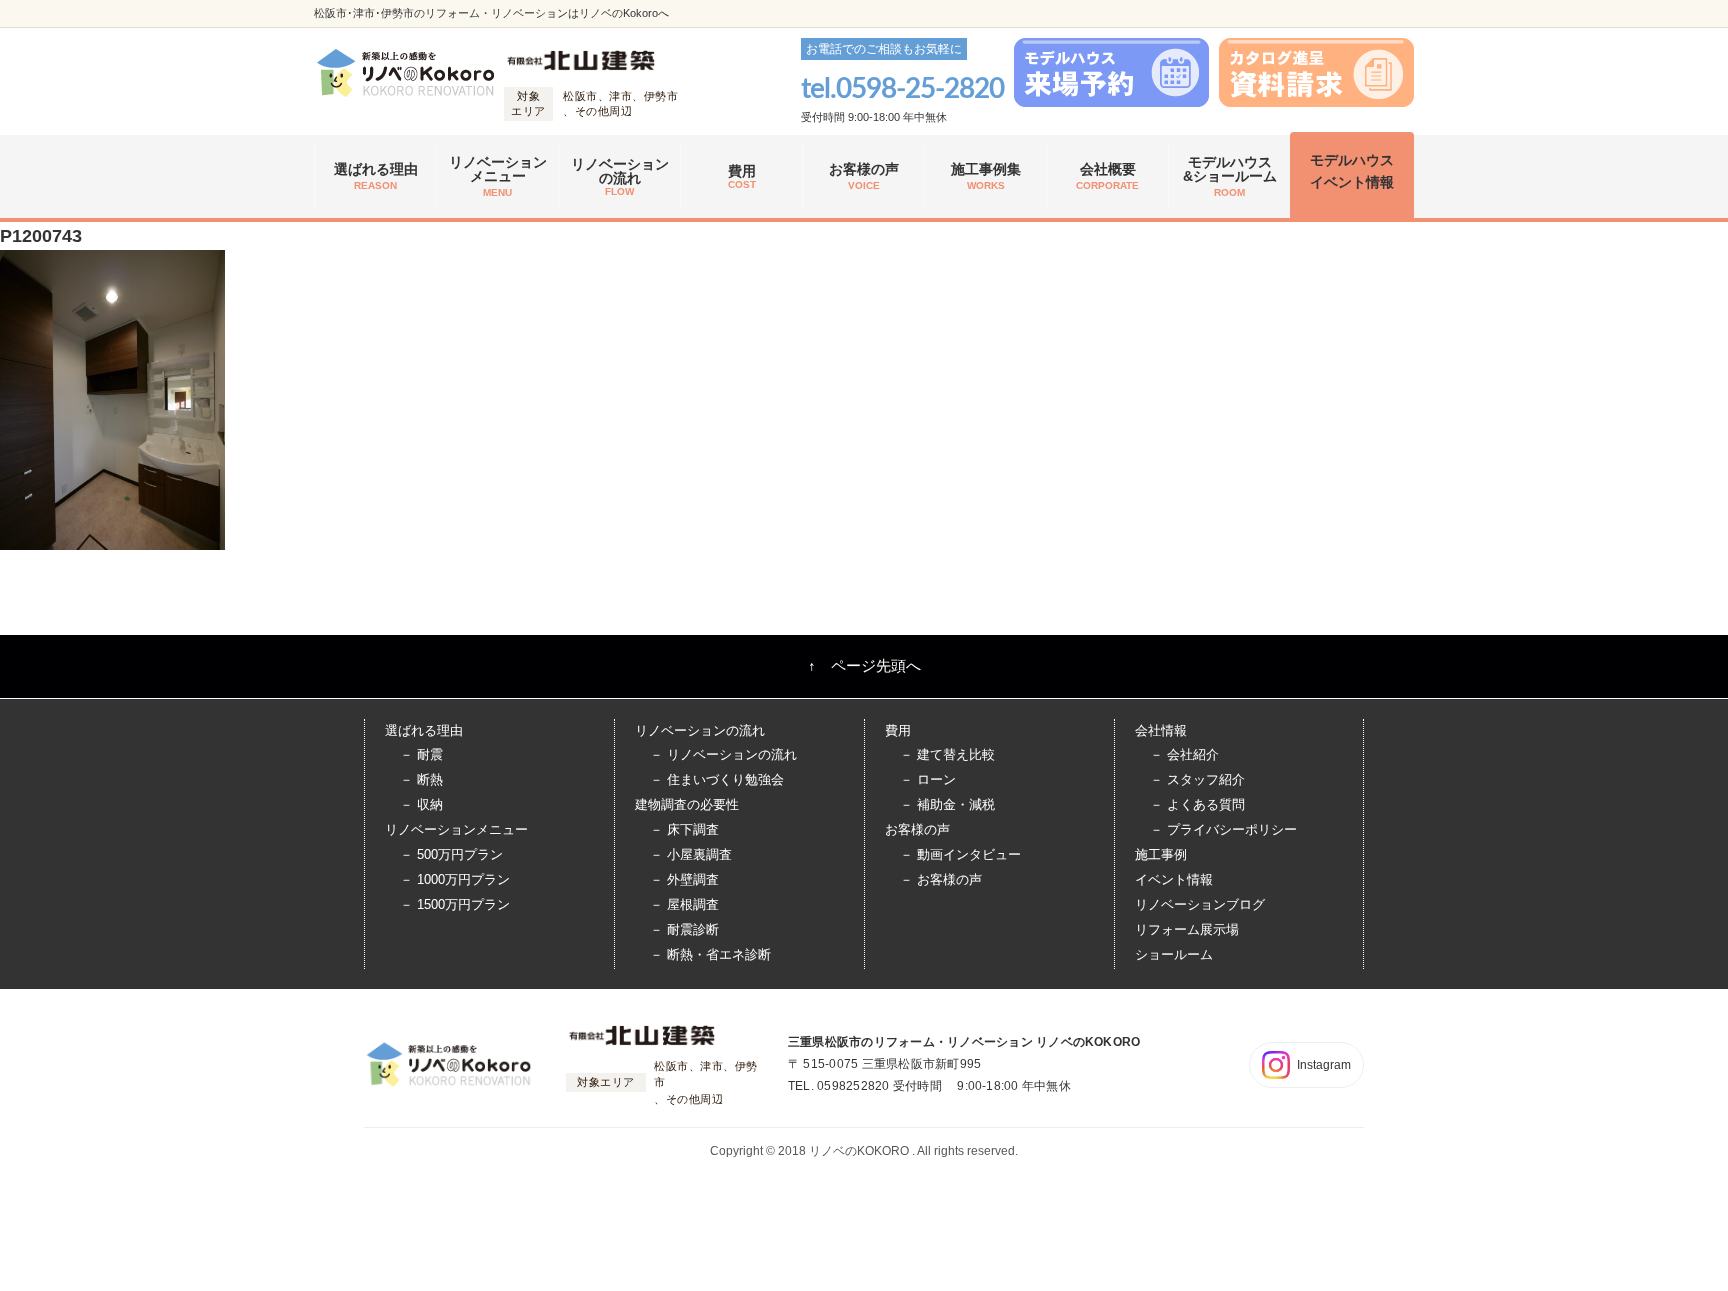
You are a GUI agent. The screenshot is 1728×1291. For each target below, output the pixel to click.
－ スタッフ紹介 (1197, 779)
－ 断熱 (421, 779)
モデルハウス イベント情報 (1352, 171)
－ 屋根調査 (684, 904)
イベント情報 (1174, 879)
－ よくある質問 (1197, 804)
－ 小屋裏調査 (691, 854)
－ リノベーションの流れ (723, 754)
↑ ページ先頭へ (864, 665)
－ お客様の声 (941, 879)
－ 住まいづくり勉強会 (717, 779)
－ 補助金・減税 (947, 804)
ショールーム (1174, 954)
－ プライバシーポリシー (1223, 829)
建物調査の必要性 (687, 804)
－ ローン (928, 779)
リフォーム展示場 (1187, 929)
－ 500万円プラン (451, 854)
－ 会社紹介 (1184, 754)
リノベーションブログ (1200, 904)
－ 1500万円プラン (455, 904)
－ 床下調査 (684, 829)
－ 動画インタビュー (960, 854)
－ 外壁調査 (684, 879)
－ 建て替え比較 (947, 754)
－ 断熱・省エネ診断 (710, 954)
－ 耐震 (421, 754)
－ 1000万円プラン (455, 879)
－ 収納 (421, 804)
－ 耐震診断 (684, 929)
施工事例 (1161, 854)
